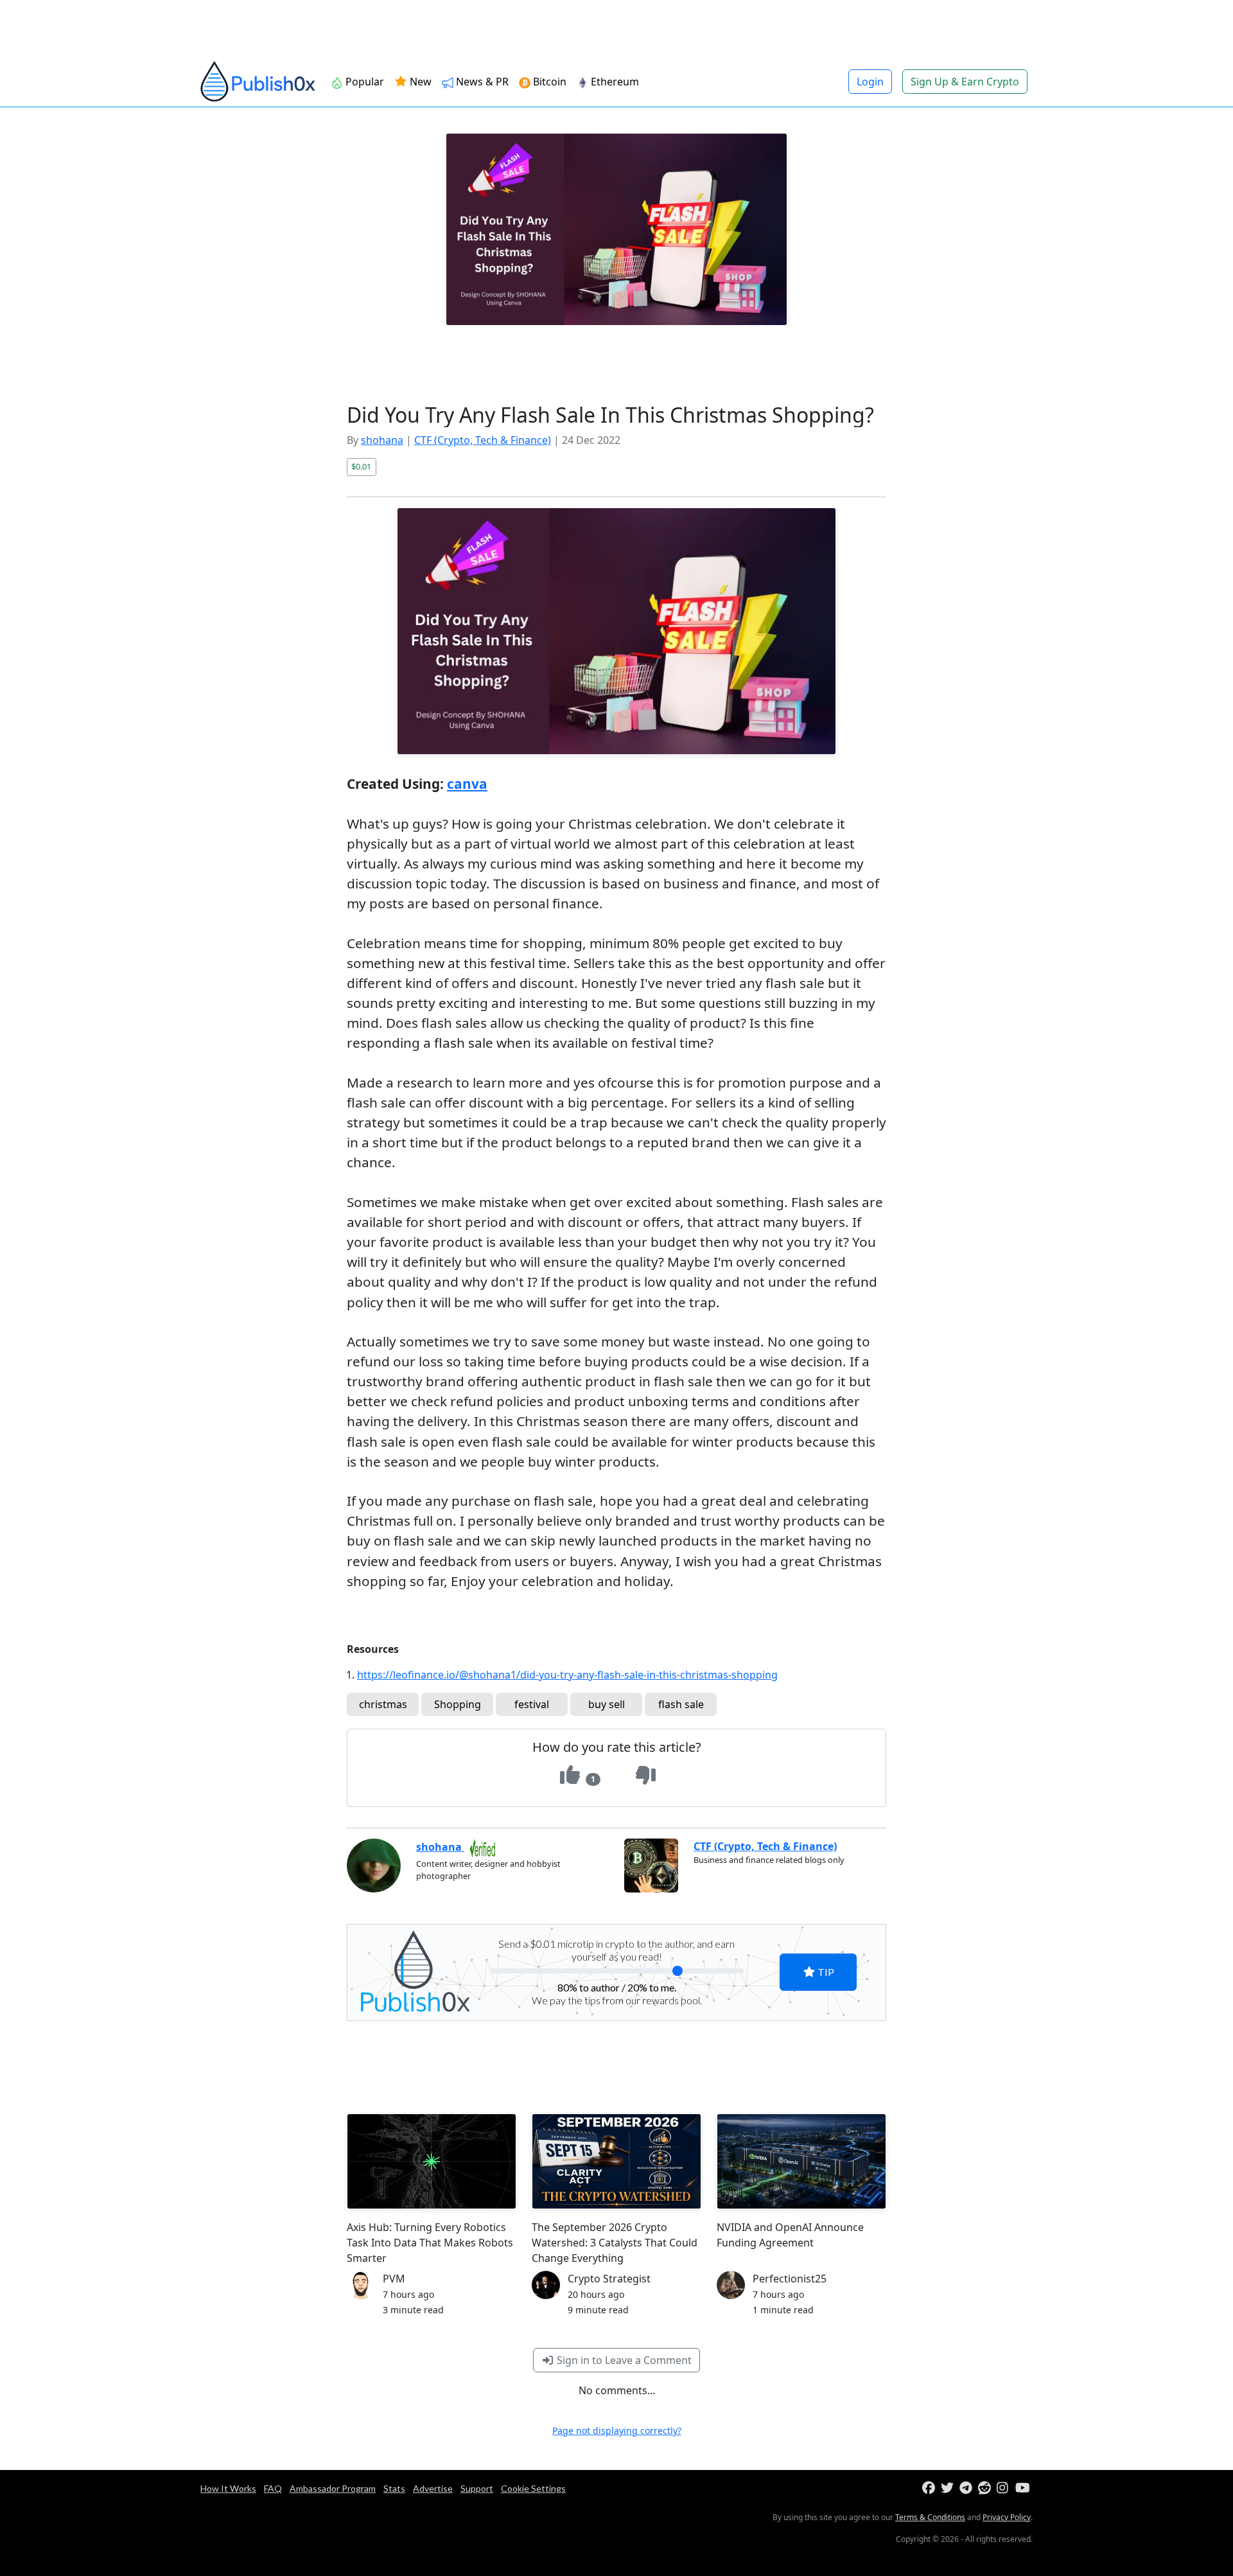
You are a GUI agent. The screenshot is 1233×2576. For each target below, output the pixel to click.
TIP (825, 1972)
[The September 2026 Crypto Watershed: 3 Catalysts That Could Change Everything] (616, 2161)
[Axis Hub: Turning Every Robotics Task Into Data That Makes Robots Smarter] (432, 2161)
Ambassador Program (333, 2488)
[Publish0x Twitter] (949, 2488)
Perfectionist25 (790, 2279)
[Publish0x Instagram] (1005, 2488)
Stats (394, 2488)
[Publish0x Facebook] (930, 2488)
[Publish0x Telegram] (967, 2488)
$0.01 (361, 466)
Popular (365, 82)
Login (870, 82)
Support (477, 2488)
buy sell (607, 1704)
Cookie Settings (533, 2488)
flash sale (681, 1704)
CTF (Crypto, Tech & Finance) (483, 440)
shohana (382, 440)
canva (467, 784)
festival (532, 1704)
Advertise (433, 2488)
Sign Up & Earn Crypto (965, 82)
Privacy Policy (1007, 2517)
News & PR (482, 82)
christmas (383, 1704)
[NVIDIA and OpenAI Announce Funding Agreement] (801, 2161)
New (419, 82)
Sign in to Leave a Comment (623, 2360)
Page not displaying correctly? (617, 2430)
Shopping (458, 1704)
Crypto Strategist (609, 2279)
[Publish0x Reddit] (986, 2488)
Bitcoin (550, 82)
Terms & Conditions (930, 2517)
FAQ (273, 2488)
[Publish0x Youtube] (1023, 2488)
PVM (394, 2279)
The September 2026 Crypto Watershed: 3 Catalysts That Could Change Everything (615, 2243)
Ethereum (615, 82)
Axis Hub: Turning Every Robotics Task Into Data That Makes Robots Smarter (430, 2243)
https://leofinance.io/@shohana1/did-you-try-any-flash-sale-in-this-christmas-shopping (567, 1675)
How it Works (228, 2488)
